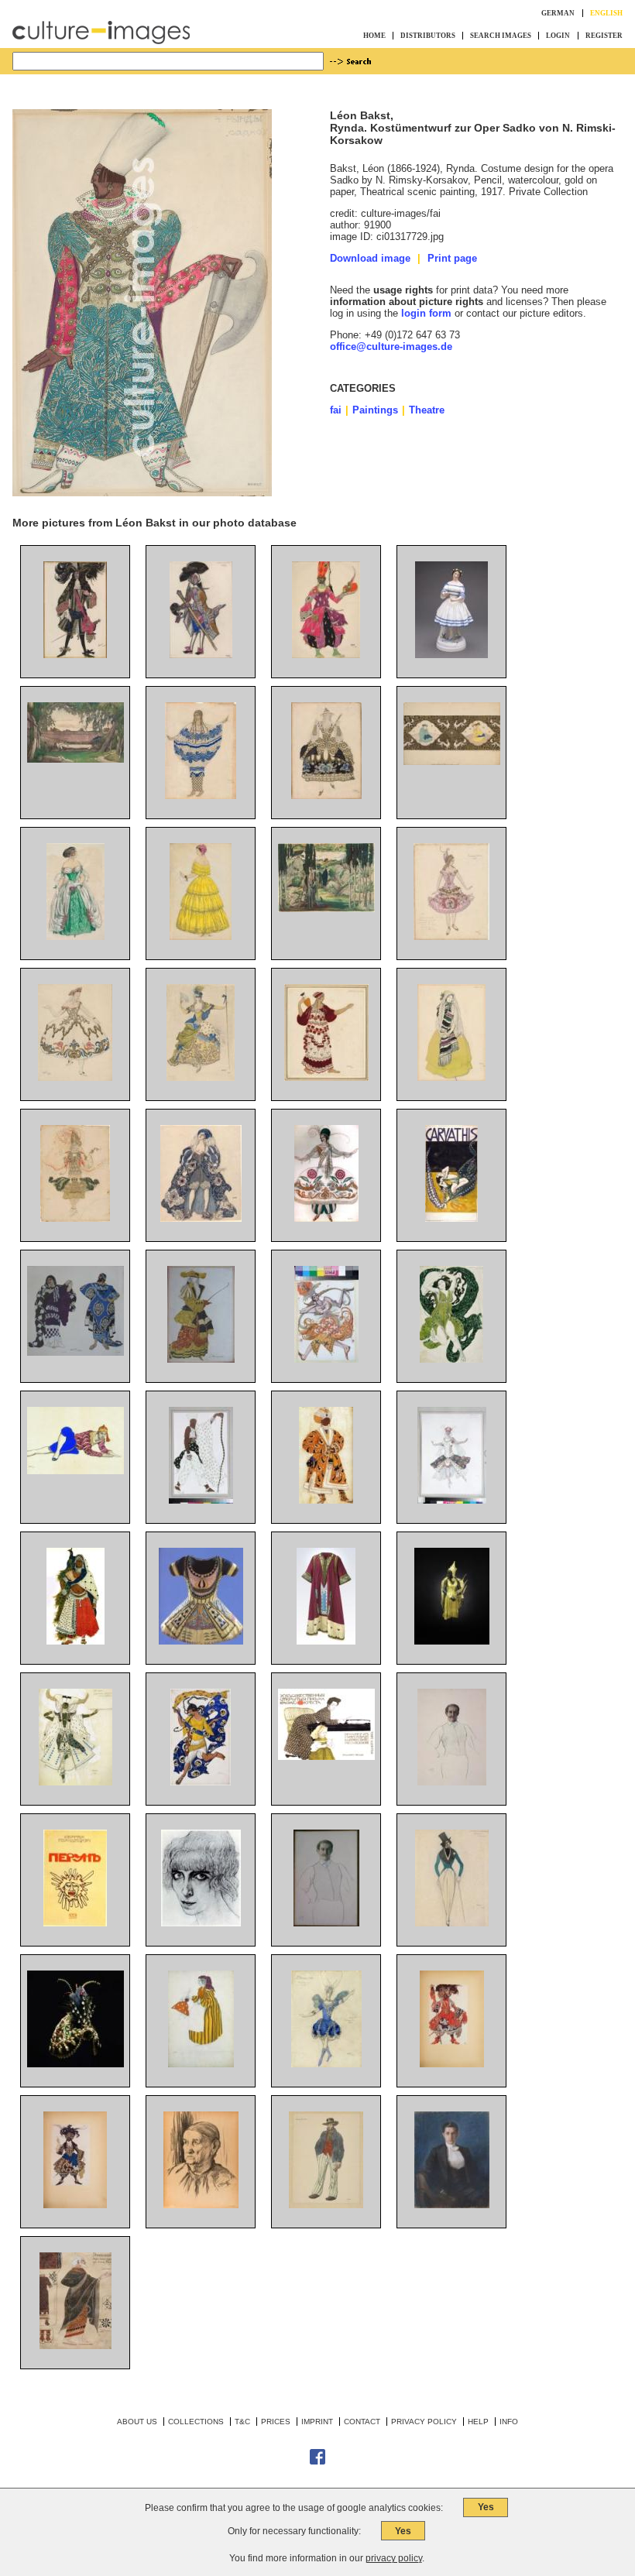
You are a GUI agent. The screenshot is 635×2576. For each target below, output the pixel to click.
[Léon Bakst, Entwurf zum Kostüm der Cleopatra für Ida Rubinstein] (451, 1359)
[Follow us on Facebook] (317, 2462)
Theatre (427, 410)
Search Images (501, 36)
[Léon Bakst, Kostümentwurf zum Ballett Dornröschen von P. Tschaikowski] (75, 655)
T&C (242, 2422)
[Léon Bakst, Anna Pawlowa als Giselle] (451, 655)
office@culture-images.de (391, 346)
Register (604, 36)
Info (509, 2422)
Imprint (317, 2422)
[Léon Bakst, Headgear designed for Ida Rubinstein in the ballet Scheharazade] (76, 2064)
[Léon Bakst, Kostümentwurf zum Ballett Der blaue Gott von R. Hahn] (76, 1782)
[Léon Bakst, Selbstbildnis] (452, 1782)
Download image (370, 258)
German (558, 13)
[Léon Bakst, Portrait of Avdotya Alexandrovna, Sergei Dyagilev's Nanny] (201, 2205)
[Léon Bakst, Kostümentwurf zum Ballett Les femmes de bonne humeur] (201, 655)
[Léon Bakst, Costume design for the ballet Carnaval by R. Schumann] (452, 1923)
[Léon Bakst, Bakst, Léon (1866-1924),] (76, 2346)
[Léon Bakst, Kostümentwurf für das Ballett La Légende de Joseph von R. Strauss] (201, 1218)
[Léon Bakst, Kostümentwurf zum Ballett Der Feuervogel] (326, 1359)
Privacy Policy (424, 2422)
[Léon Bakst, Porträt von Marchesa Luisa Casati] (201, 1923)
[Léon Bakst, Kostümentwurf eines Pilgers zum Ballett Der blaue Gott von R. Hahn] (201, 1500)
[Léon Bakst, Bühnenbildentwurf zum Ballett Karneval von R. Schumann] (76, 759)
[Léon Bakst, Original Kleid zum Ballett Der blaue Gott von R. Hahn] (452, 1641)
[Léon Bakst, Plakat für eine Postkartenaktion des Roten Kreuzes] (326, 1756)
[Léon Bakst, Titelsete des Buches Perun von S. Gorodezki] (75, 1923)
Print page (452, 258)
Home (374, 36)
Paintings (375, 410)
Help (478, 2422)
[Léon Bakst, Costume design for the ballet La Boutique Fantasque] (326, 2205)
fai (336, 410)
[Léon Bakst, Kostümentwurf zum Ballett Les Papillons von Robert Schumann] (76, 936)
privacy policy (394, 2558)
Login (558, 36)
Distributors (428, 36)
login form (426, 313)
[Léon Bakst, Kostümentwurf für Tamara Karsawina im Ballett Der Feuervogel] (75, 1218)
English (606, 13)
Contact (362, 2422)
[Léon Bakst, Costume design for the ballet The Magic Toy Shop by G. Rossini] (201, 2064)
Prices (276, 2422)
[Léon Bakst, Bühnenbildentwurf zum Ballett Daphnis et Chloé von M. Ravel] (326, 909)
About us (137, 2422)
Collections (196, 2422)
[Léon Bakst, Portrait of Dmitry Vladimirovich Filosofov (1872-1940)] (452, 2205)
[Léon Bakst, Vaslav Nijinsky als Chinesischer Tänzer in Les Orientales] (76, 1471)
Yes (486, 2507)
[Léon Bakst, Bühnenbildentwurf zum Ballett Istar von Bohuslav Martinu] (452, 761)
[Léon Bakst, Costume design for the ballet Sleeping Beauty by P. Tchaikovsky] (326, 2064)
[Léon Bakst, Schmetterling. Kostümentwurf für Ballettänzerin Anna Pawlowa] (201, 1782)
